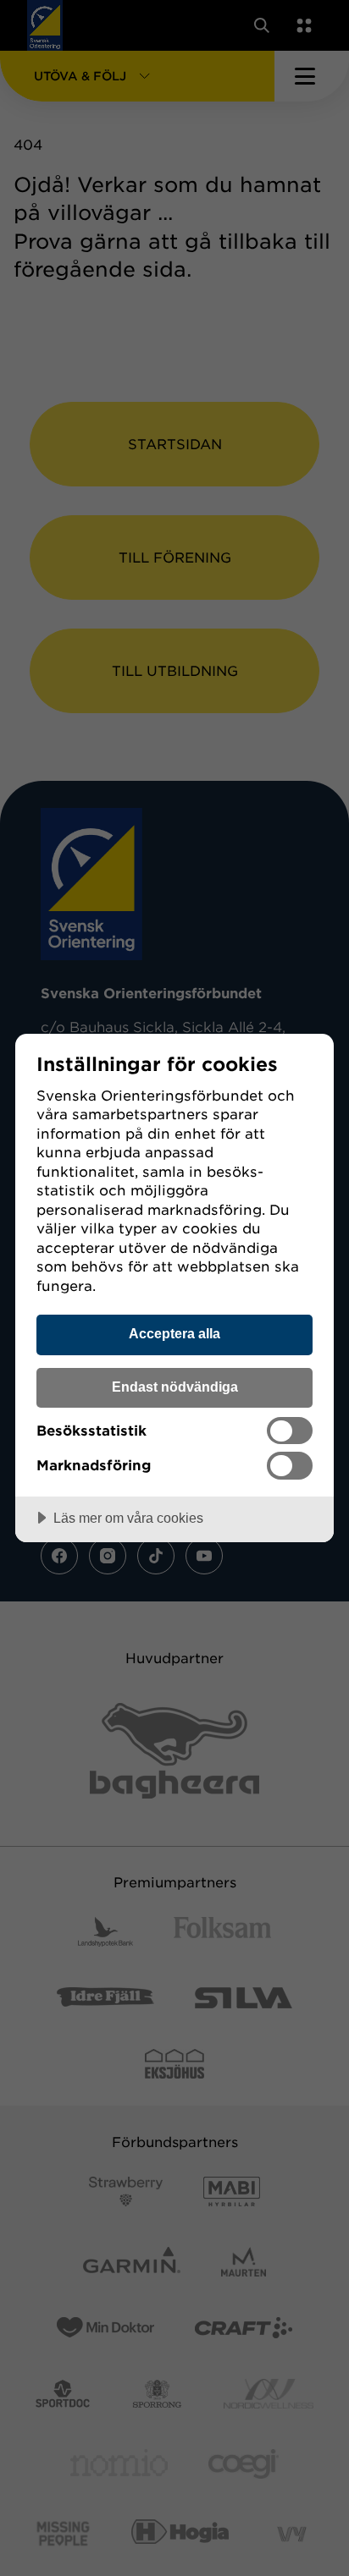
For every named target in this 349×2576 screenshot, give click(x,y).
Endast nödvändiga (175, 1387)
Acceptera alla (174, 1333)
